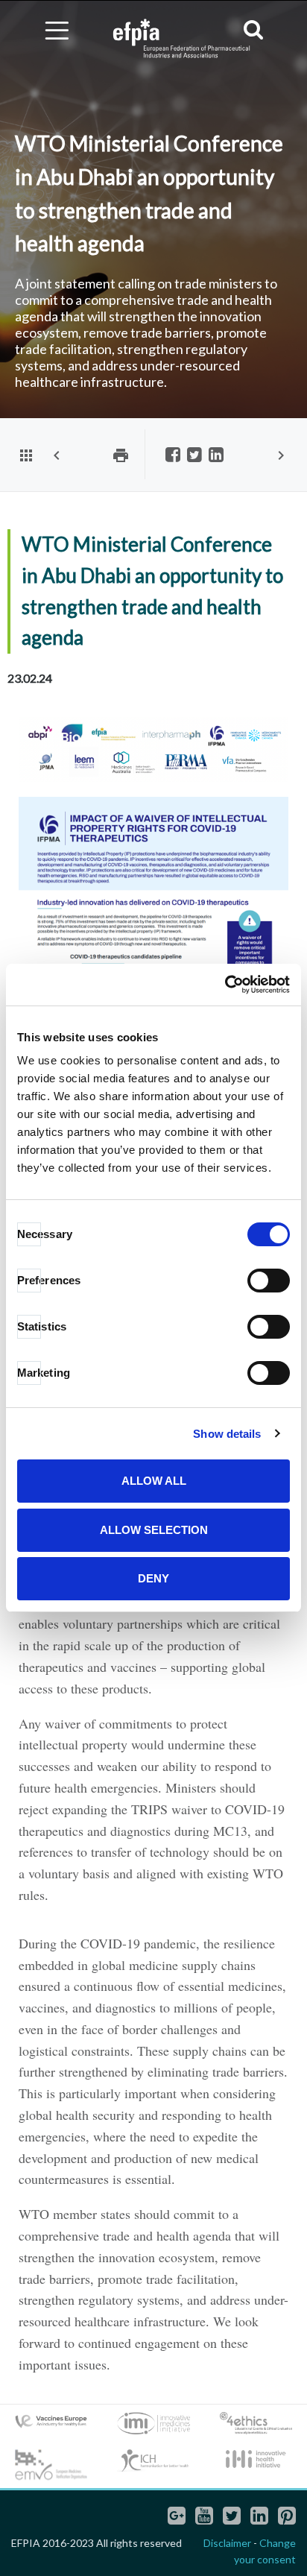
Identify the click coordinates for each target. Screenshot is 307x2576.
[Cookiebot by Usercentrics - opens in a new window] (225, 985)
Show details (227, 1434)
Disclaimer (227, 2543)
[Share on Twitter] (194, 456)
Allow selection (154, 1530)
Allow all (154, 1481)
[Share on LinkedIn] (216, 456)
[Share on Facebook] (173, 456)
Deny (153, 1578)
